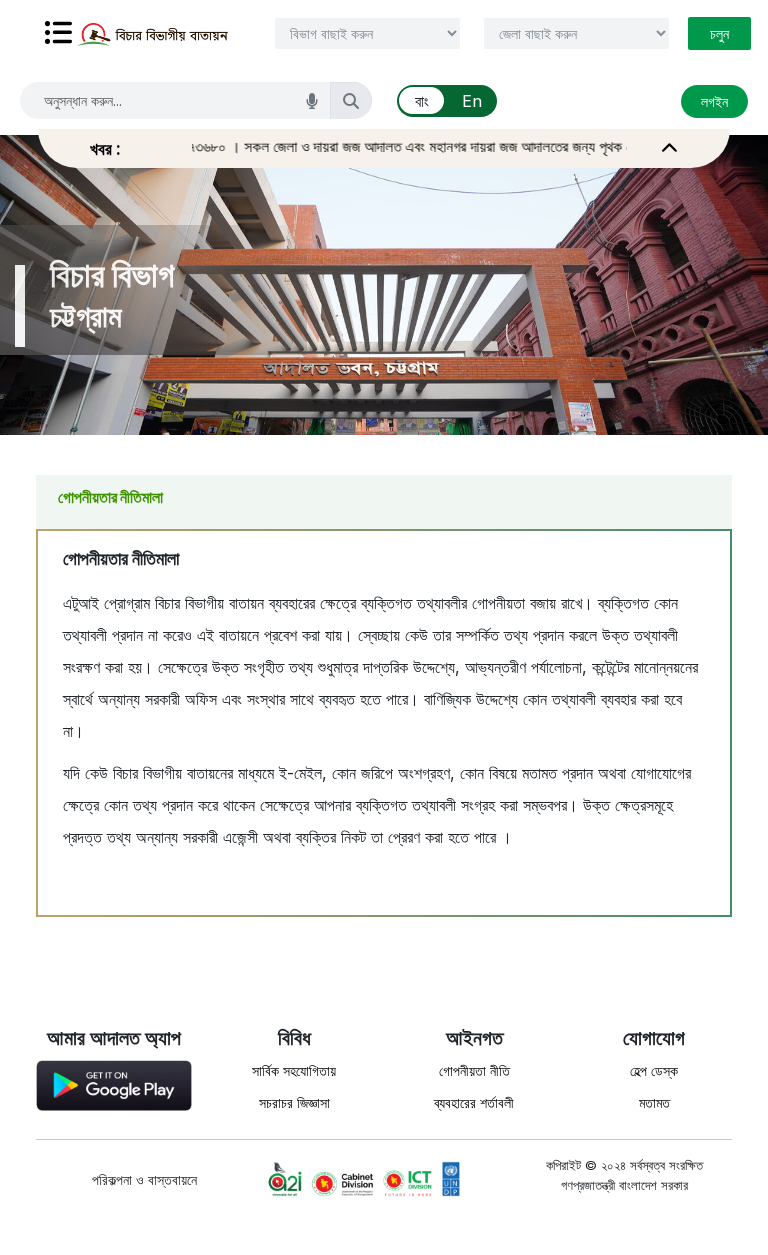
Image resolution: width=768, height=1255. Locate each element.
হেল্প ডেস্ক (654, 1070)
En (472, 101)
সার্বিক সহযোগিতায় (294, 1070)
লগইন (714, 101)
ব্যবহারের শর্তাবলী (474, 1102)
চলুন (719, 33)
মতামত (654, 1102)
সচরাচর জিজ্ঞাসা (294, 1102)
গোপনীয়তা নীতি (474, 1070)
